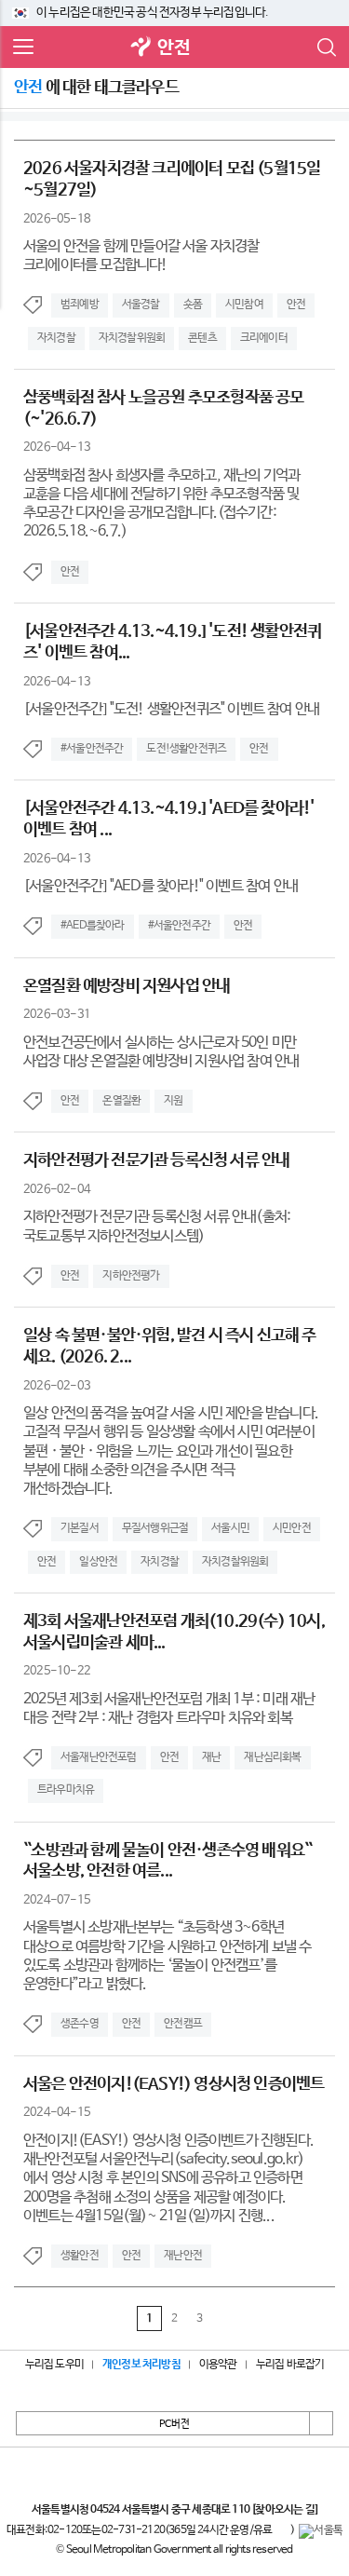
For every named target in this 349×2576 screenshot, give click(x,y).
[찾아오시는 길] (284, 2510)
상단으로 (321, 2423)
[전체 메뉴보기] (23, 47)
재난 (211, 1757)
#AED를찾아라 (93, 926)
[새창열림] (141, 48)
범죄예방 (80, 305)
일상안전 (98, 1562)
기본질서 (80, 1528)
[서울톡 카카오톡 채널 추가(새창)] (321, 2531)
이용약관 (218, 2365)
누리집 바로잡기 (290, 2365)
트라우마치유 (66, 1790)
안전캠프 (183, 2024)
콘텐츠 (202, 338)
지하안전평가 (131, 1276)
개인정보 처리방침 (141, 2365)
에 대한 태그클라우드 (96, 88)
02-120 (65, 2530)
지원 (173, 1101)
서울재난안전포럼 (99, 1757)
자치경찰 (56, 338)
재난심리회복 (272, 1757)
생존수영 (80, 2024)
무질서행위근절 (155, 1528)
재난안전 (183, 2256)
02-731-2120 (133, 2530)
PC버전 (174, 2424)
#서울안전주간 (92, 749)
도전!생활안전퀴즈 (186, 749)
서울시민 (230, 1528)
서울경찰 (141, 305)
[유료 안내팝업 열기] (281, 2531)
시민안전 (292, 1528)
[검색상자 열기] (326, 47)
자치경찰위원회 (132, 338)
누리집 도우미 (54, 2365)
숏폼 (193, 305)
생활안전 (80, 2256)
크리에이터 (264, 338)
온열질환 (121, 1101)
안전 (173, 48)
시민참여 (244, 305)
